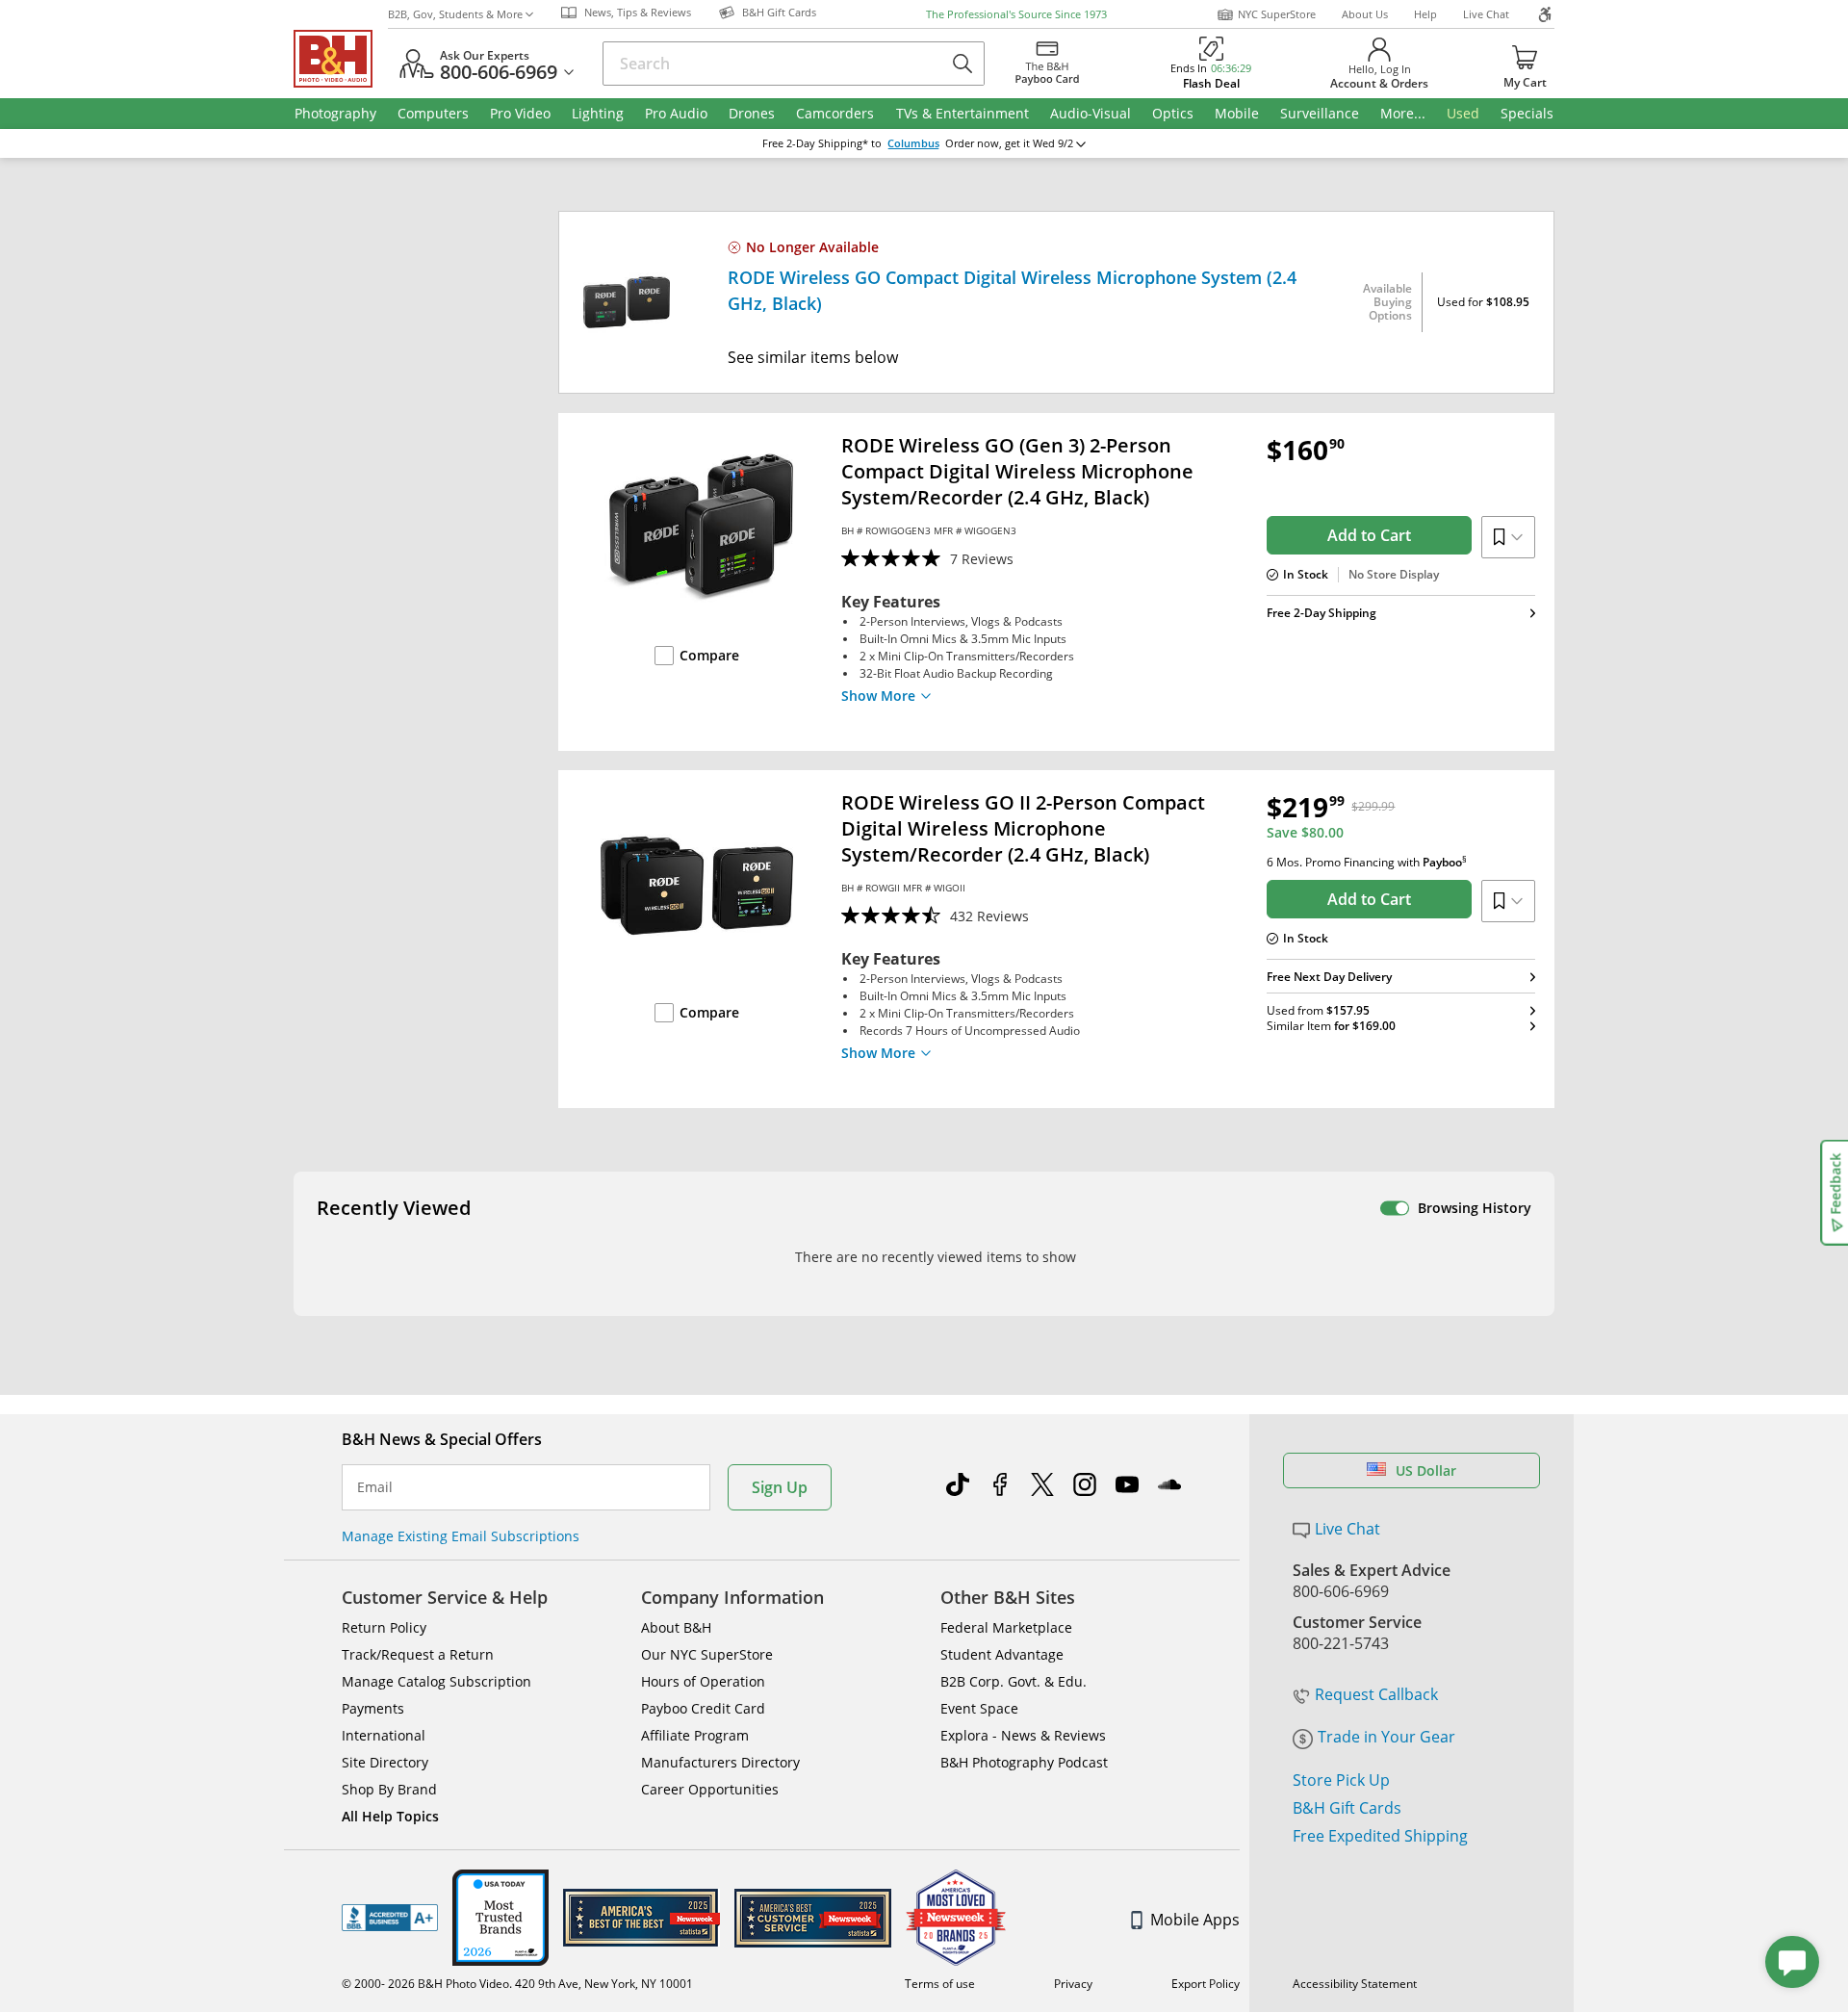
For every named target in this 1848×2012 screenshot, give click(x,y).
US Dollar (1426, 1470)
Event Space (979, 1708)
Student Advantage (1002, 1654)
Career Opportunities (710, 1789)
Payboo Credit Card (703, 1708)
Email (375, 1487)
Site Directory (385, 1762)
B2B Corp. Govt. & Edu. (1014, 1681)
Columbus (913, 143)
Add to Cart (1369, 535)
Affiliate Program (695, 1735)
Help (1425, 14)
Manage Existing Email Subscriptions (461, 1536)
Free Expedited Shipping (1380, 1836)
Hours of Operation (703, 1681)
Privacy (1073, 1984)
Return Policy (384, 1627)
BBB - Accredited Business (390, 1918)
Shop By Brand (389, 1789)
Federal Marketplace (1006, 1627)
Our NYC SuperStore (707, 1654)
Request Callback (1376, 1694)
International (384, 1735)
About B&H (676, 1627)
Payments (373, 1708)
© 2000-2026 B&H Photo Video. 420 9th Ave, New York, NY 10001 (517, 1984)
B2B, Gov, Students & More (455, 14)
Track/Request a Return (418, 1654)
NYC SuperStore (1277, 14)
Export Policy (1206, 1984)
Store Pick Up (1341, 1780)
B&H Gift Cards (1347, 1808)
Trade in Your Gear (1386, 1737)
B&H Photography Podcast (1024, 1762)
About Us (1365, 14)
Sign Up (780, 1487)
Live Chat (1486, 14)
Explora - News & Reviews (1023, 1735)
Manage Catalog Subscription (436, 1681)
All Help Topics (390, 1816)
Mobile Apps (1195, 1920)
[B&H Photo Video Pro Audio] (341, 59)
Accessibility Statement (1355, 1984)
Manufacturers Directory (720, 1762)
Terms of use (940, 1984)
